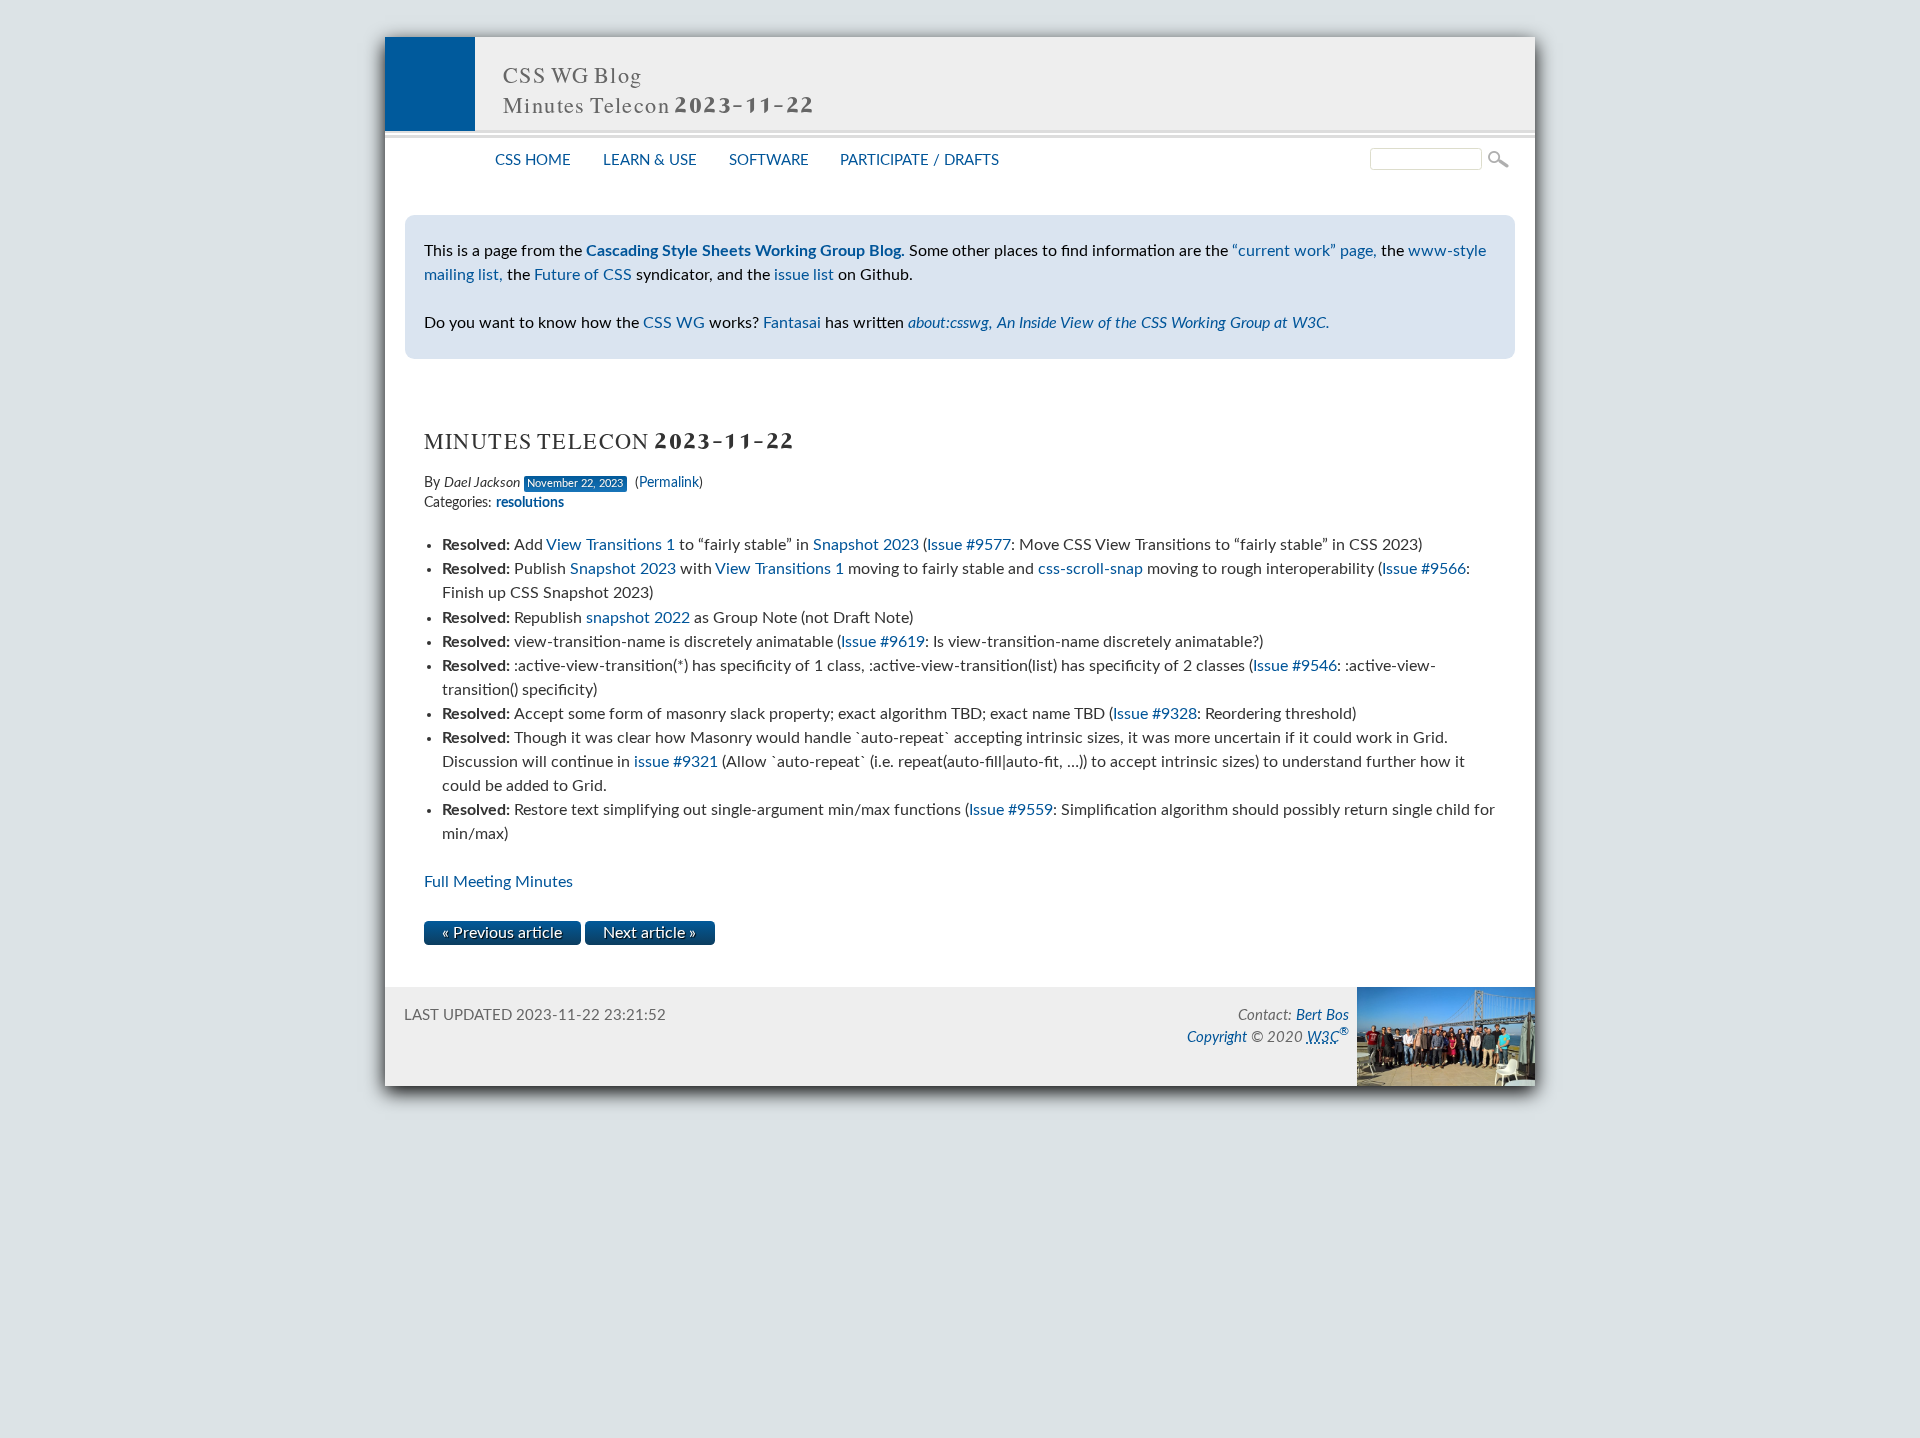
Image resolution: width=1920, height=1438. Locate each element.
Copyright (1217, 1037)
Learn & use (650, 160)
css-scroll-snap (1090, 569)
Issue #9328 (1155, 714)
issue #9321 (676, 762)
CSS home (533, 160)
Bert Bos (1322, 1015)
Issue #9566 (1424, 569)
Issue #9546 (1295, 666)
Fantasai (792, 323)
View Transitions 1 (610, 545)
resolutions (530, 503)
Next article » (649, 933)
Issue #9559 (1011, 810)
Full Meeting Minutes (498, 882)
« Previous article (502, 933)
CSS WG (674, 323)
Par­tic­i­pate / (919, 160)
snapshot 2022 (638, 618)
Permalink (669, 483)
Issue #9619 (883, 642)
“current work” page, (1304, 251)
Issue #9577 (969, 545)
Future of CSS (583, 275)
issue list (804, 275)
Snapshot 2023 (866, 545)
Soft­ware (769, 160)
